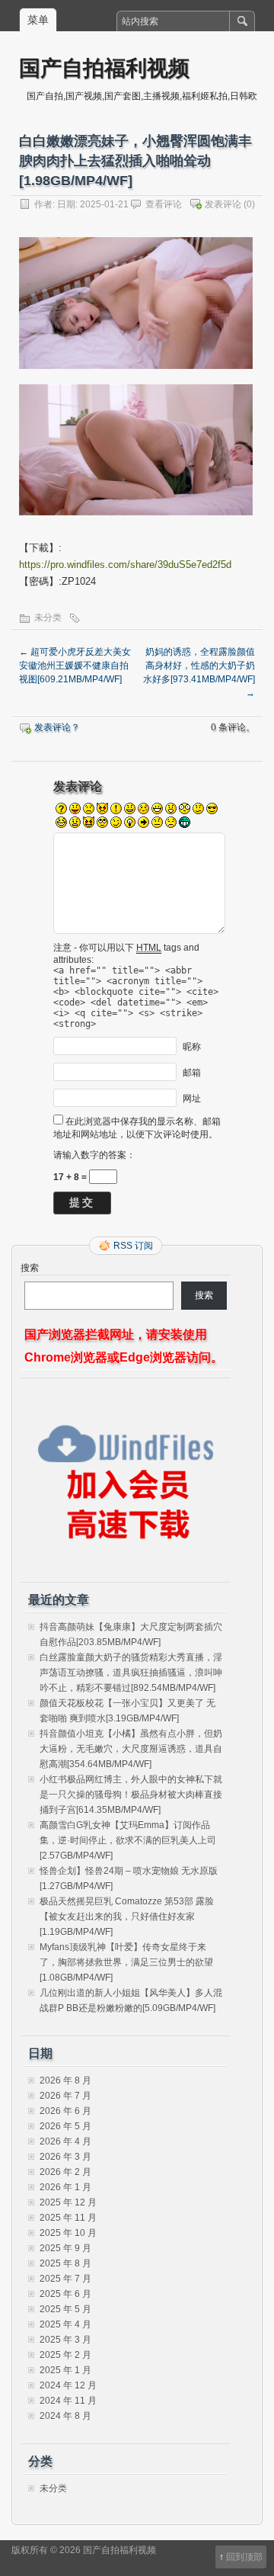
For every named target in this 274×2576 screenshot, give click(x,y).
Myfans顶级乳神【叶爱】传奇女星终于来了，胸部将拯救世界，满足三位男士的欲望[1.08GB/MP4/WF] (126, 1962)
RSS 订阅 (133, 1246)
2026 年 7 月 (65, 2096)
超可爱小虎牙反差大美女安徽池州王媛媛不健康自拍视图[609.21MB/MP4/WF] (75, 666)
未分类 (48, 618)
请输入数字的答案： (94, 1155)
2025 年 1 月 (65, 2370)
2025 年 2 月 (65, 2355)
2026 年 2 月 (65, 2172)
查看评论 (164, 204)
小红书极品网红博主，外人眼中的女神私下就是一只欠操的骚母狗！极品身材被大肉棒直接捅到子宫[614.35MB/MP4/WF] (131, 1795)
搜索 (30, 1268)
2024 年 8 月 (65, 2416)
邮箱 (192, 1073)
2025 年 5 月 (65, 2309)
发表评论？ (57, 727)
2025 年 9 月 (65, 2248)
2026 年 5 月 (65, 2126)
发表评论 (223, 204)
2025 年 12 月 (68, 2202)
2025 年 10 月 (68, 2233)
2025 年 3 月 (65, 2340)
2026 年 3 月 (65, 2157)
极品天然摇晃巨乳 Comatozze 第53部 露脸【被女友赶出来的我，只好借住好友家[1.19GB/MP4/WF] (127, 1917)
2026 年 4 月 (65, 2141)
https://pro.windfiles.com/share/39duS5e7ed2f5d (125, 565)
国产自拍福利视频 (104, 67)
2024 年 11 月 (68, 2401)
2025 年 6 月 (65, 2294)
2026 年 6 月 (65, 2111)
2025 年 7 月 (65, 2279)
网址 (192, 1099)
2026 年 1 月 (65, 2187)
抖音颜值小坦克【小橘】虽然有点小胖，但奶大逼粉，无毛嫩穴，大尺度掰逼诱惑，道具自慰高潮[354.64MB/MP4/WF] (131, 1749)
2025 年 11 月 (68, 2218)
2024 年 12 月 (68, 2385)
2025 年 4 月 (65, 2324)
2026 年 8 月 (65, 2080)
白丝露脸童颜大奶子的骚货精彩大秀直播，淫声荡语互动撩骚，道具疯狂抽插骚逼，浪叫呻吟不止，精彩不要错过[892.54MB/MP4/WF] (131, 1673)
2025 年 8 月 (65, 2263)
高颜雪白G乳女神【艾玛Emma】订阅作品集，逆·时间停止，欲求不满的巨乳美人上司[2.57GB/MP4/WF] (128, 1840)
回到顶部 (244, 2557)
